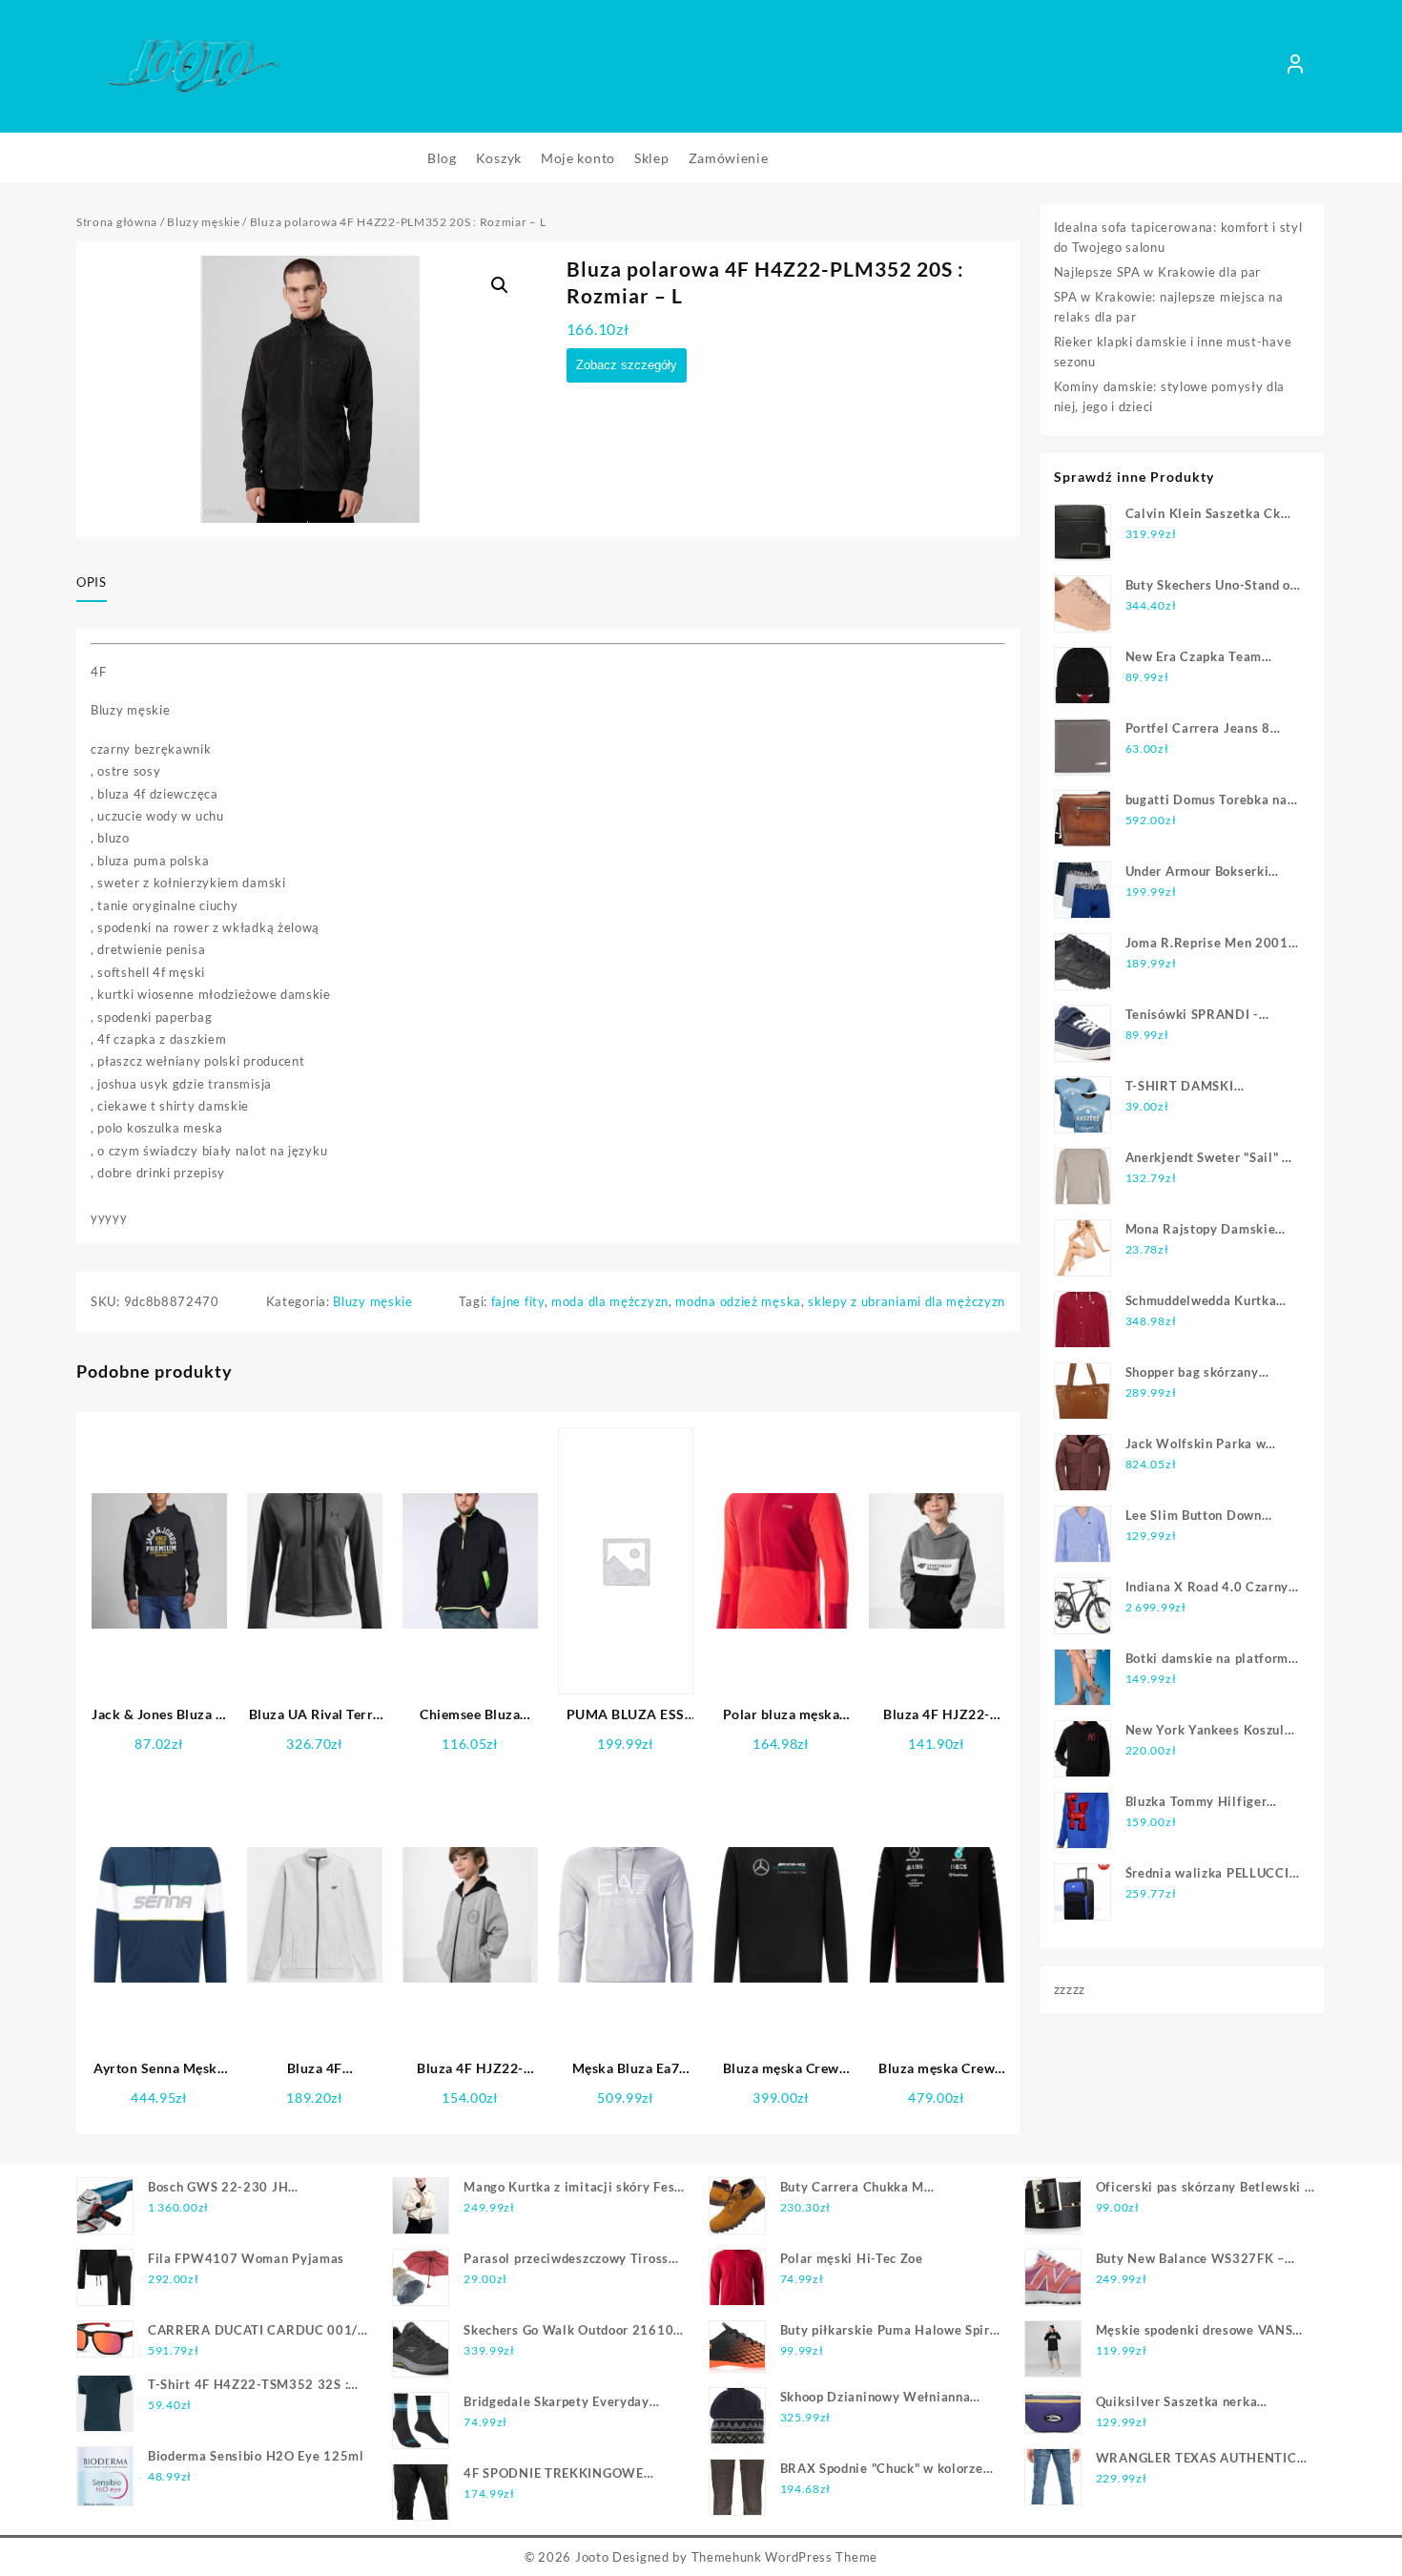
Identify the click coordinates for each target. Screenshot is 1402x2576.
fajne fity (518, 1301)
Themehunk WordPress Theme (785, 2557)
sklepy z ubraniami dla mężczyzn (907, 1301)
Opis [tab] (92, 582)
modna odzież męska (738, 1301)
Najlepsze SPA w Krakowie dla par (1157, 272)
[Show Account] (1295, 67)
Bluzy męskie (203, 222)
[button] (500, 285)
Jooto (592, 2557)
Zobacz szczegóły (627, 365)
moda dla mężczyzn (610, 1301)
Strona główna (117, 222)
